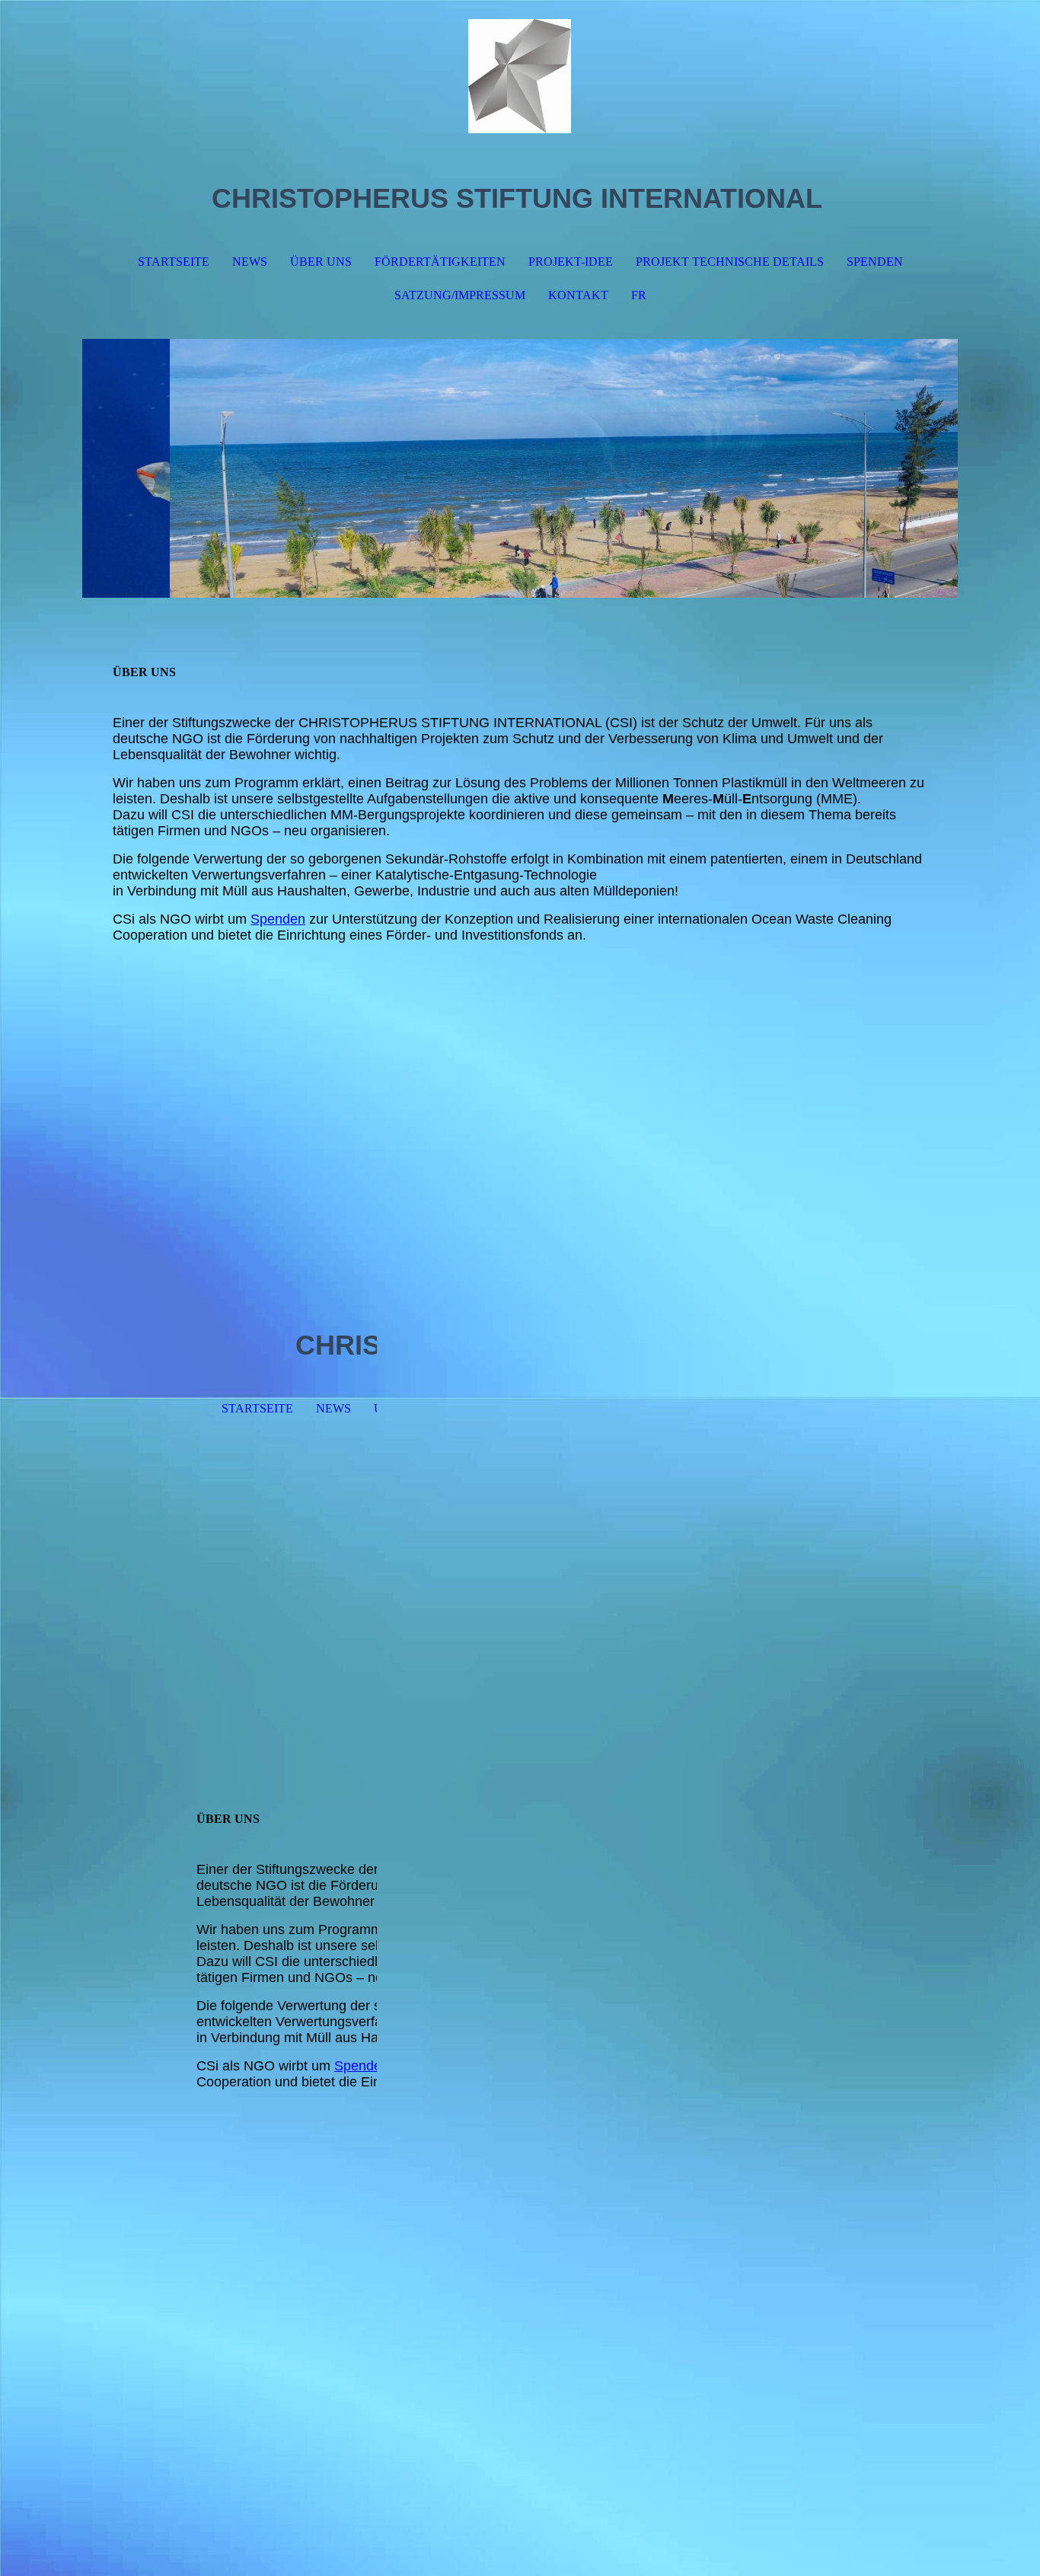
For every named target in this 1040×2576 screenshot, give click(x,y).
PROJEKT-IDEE (571, 262)
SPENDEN (875, 262)
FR (639, 295)
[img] (520, 76)
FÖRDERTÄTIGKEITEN (440, 262)
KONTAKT (578, 295)
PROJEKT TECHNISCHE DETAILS (730, 262)
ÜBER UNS (321, 262)
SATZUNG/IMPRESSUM (460, 295)
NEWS (250, 262)
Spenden (278, 919)
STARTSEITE (174, 262)
